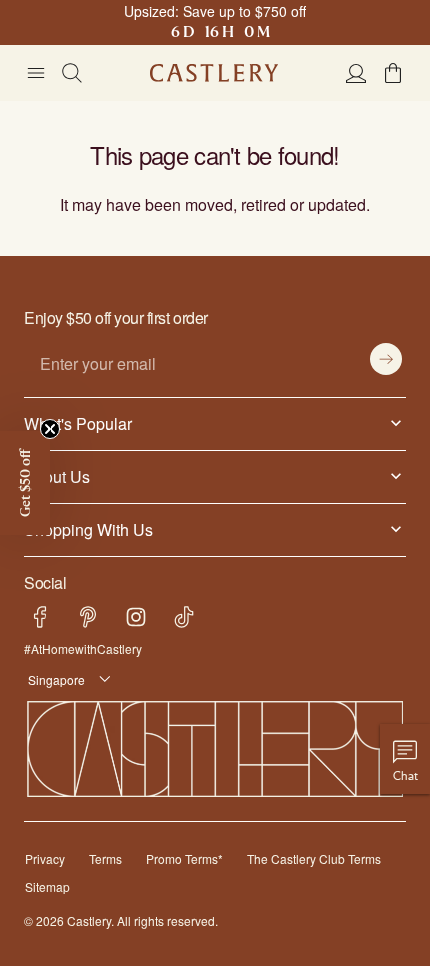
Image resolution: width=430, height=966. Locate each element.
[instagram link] (136, 617)
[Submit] (386, 359)
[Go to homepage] (214, 73)
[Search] (72, 73)
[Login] (356, 73)
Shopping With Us (84, 529)
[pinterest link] (88, 617)
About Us (55, 476)
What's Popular (73, 423)
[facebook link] (40, 617)
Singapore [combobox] (53, 679)
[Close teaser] (50, 429)
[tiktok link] (184, 617)
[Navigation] (36, 73)
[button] (393, 73)
